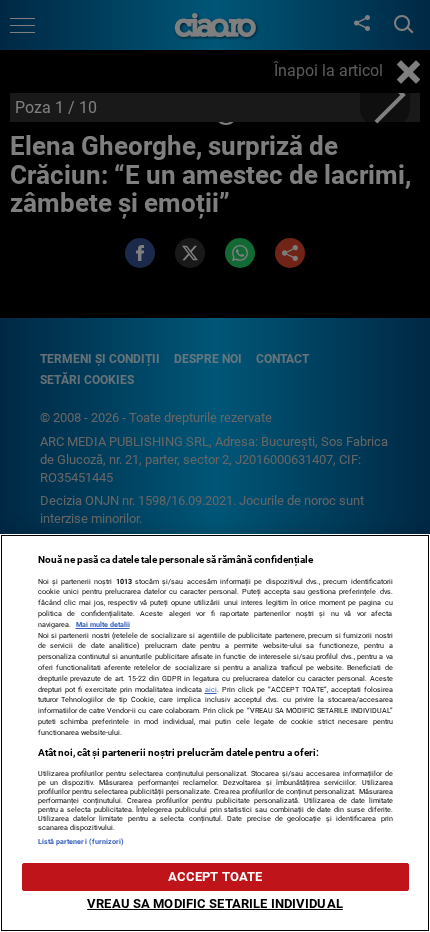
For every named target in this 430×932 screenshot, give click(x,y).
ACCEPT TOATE (215, 876)
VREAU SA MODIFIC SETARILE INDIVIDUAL (215, 903)
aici (211, 689)
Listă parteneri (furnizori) (81, 841)
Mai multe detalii (103, 624)
